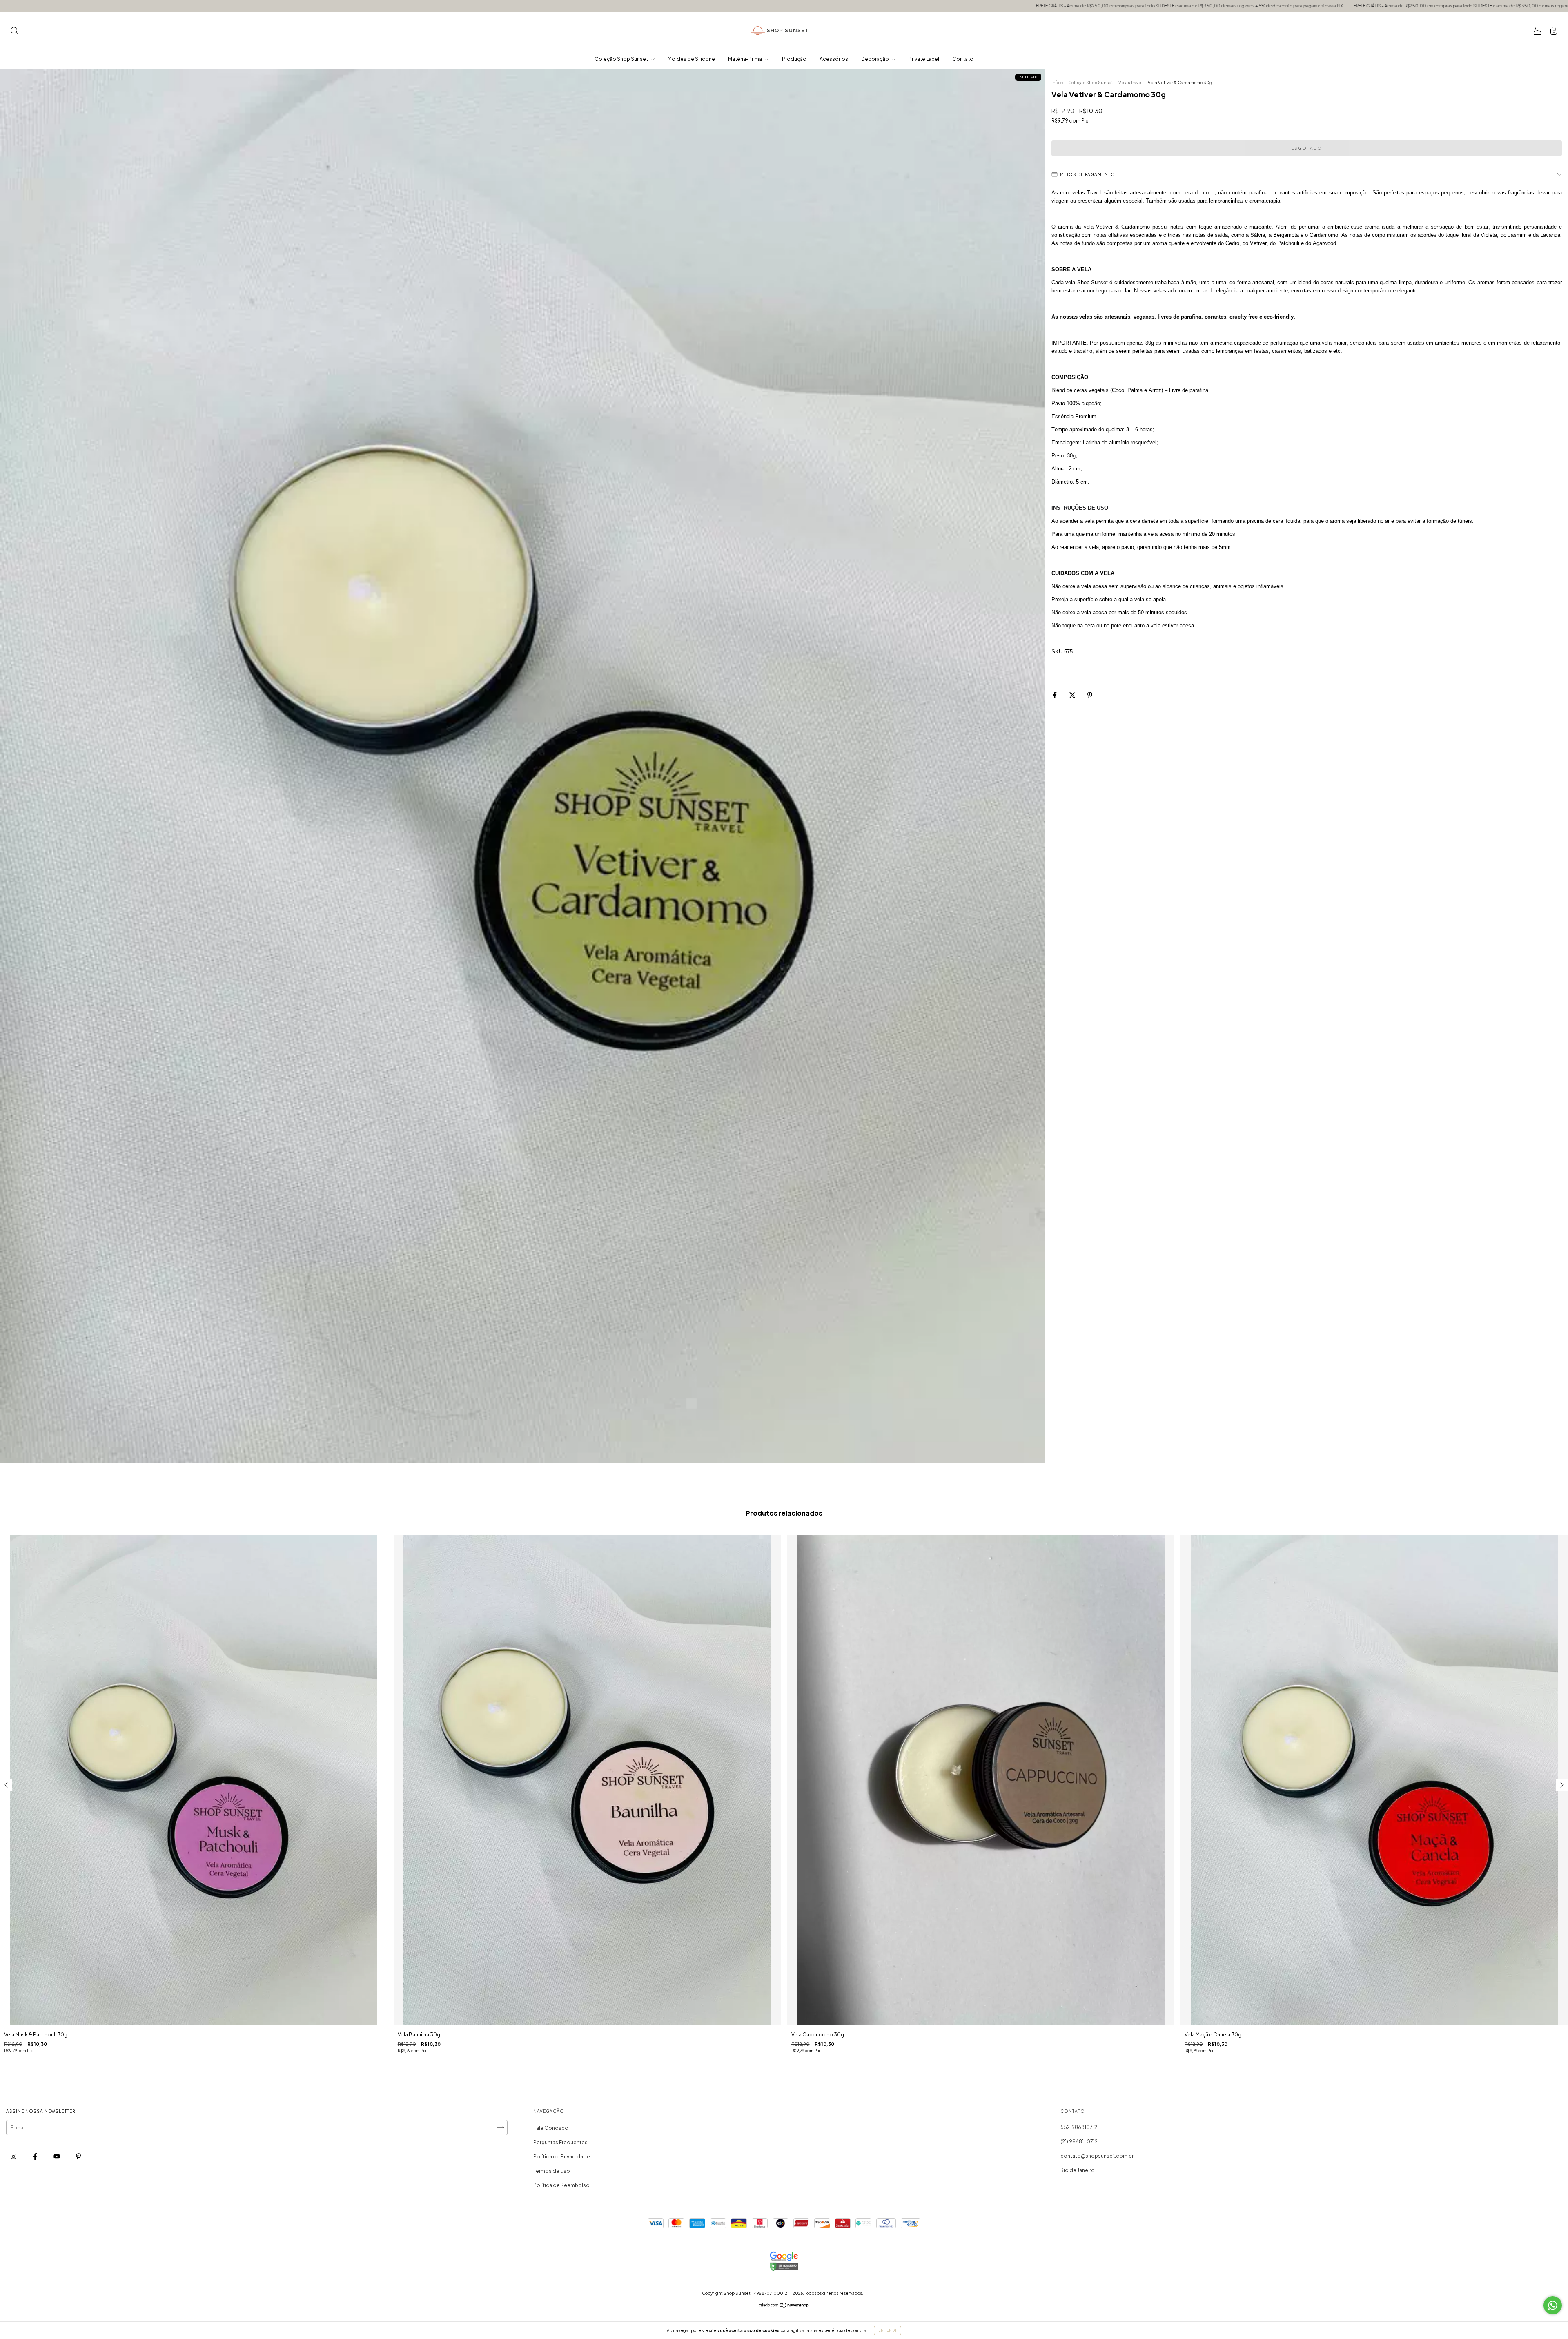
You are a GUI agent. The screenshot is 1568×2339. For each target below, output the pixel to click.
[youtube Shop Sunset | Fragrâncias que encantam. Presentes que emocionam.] (57, 2157)
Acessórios (834, 59)
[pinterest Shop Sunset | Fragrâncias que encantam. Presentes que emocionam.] (78, 2157)
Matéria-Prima (745, 59)
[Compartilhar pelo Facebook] (1055, 695)
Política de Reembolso (561, 2185)
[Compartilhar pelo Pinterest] (1090, 695)
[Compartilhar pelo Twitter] (1073, 695)
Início (1057, 83)
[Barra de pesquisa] (14, 32)
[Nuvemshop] (784, 2306)
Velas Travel (1130, 83)
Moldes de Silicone (691, 59)
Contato (963, 59)
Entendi (888, 2330)
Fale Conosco (551, 2128)
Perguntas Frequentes (560, 2142)
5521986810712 (1079, 2127)
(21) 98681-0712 (1079, 2142)
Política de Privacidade (562, 2157)
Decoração (875, 59)
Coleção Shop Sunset (622, 59)
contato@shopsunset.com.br (1097, 2156)
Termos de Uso (552, 2171)
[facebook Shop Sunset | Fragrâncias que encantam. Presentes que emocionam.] (36, 2157)
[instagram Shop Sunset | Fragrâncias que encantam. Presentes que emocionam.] (14, 2157)
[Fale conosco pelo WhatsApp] (1553, 2305)
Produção (794, 59)
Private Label (924, 59)
